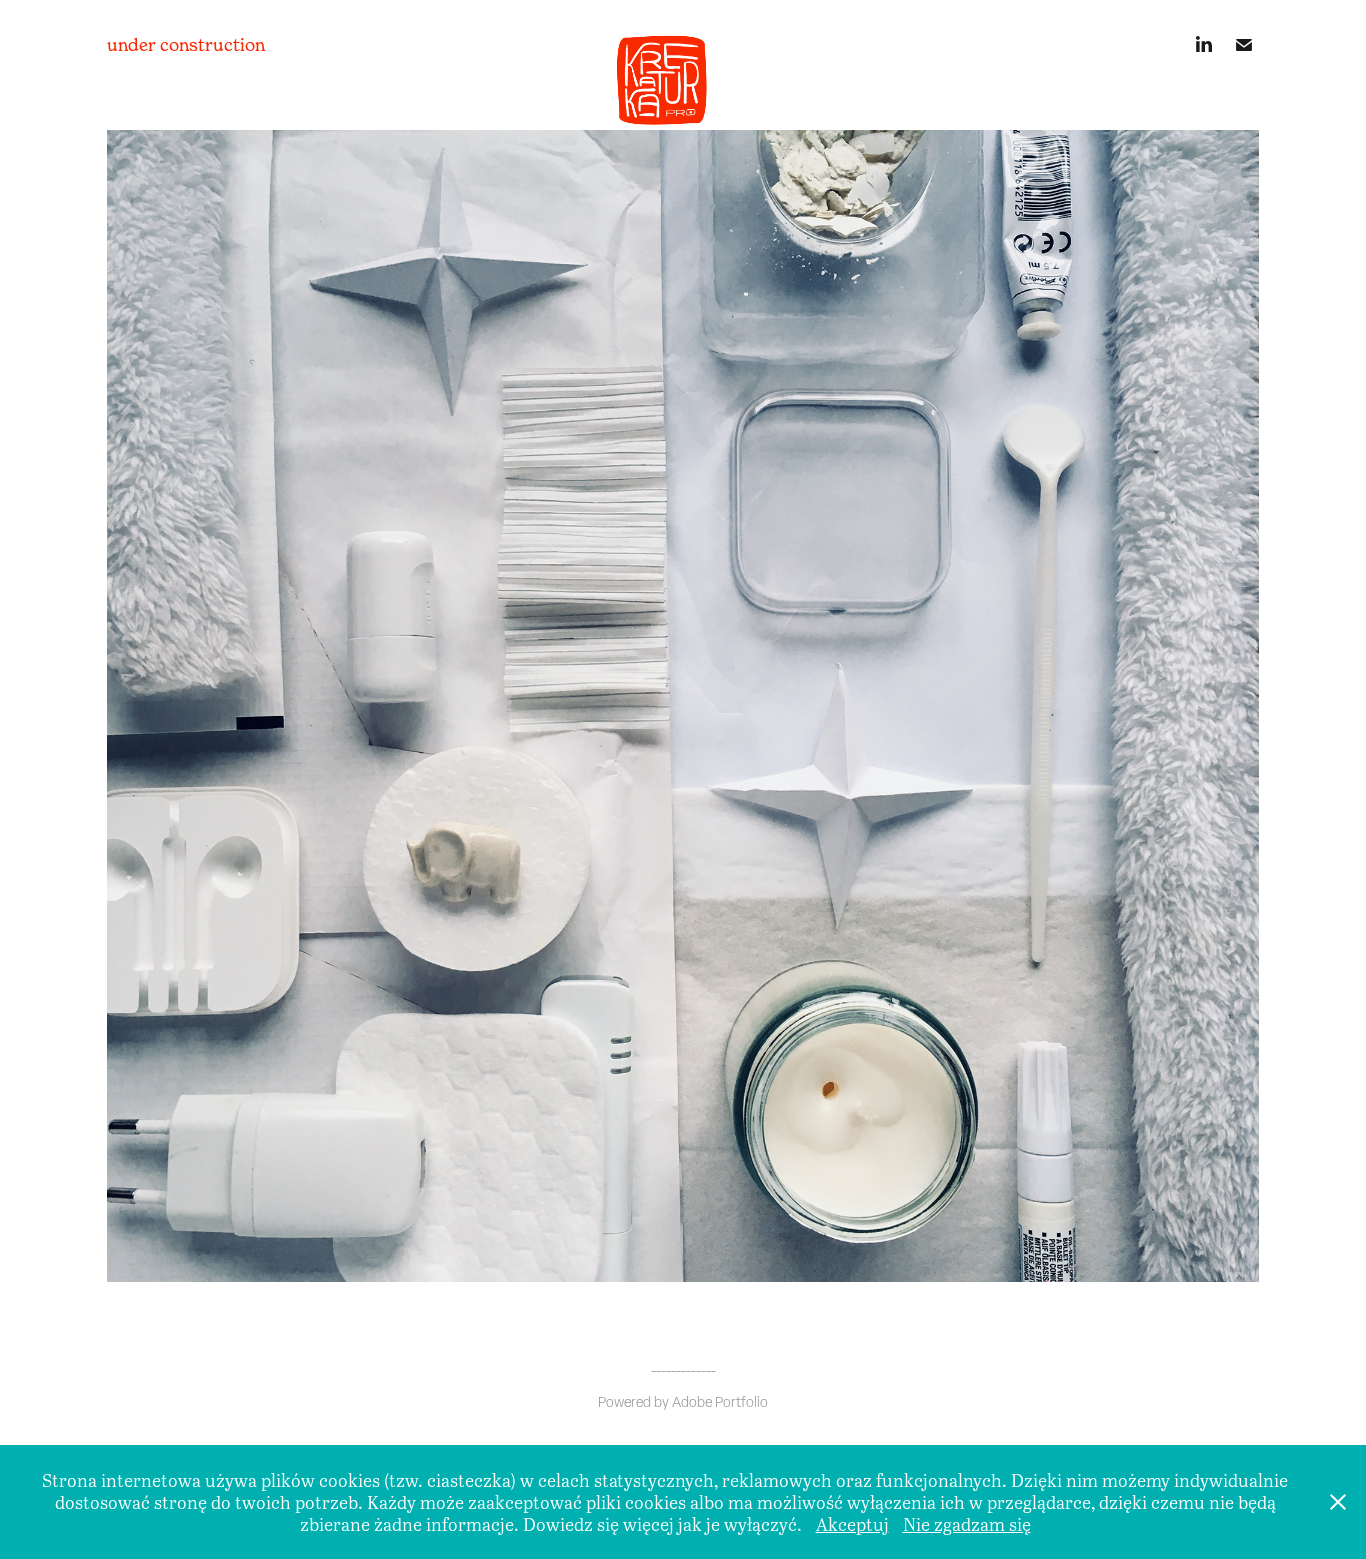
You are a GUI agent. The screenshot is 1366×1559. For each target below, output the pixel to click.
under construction (186, 44)
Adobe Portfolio (720, 1402)
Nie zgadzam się (967, 1524)
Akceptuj (852, 1524)
